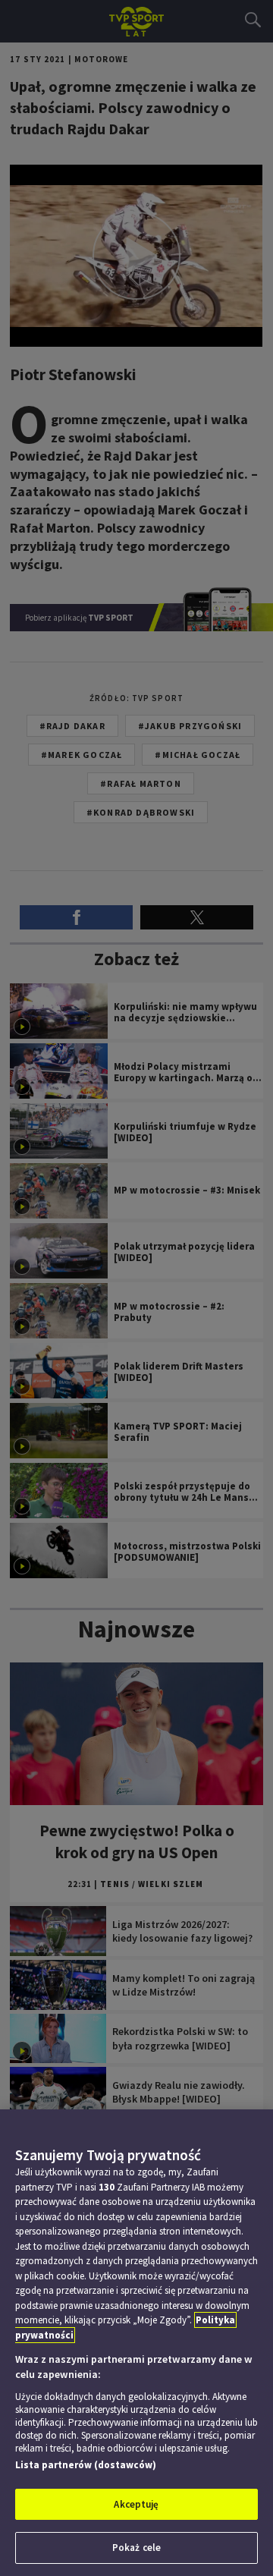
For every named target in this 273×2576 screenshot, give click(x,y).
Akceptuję (136, 2504)
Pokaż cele (136, 2548)
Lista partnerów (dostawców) (86, 2465)
